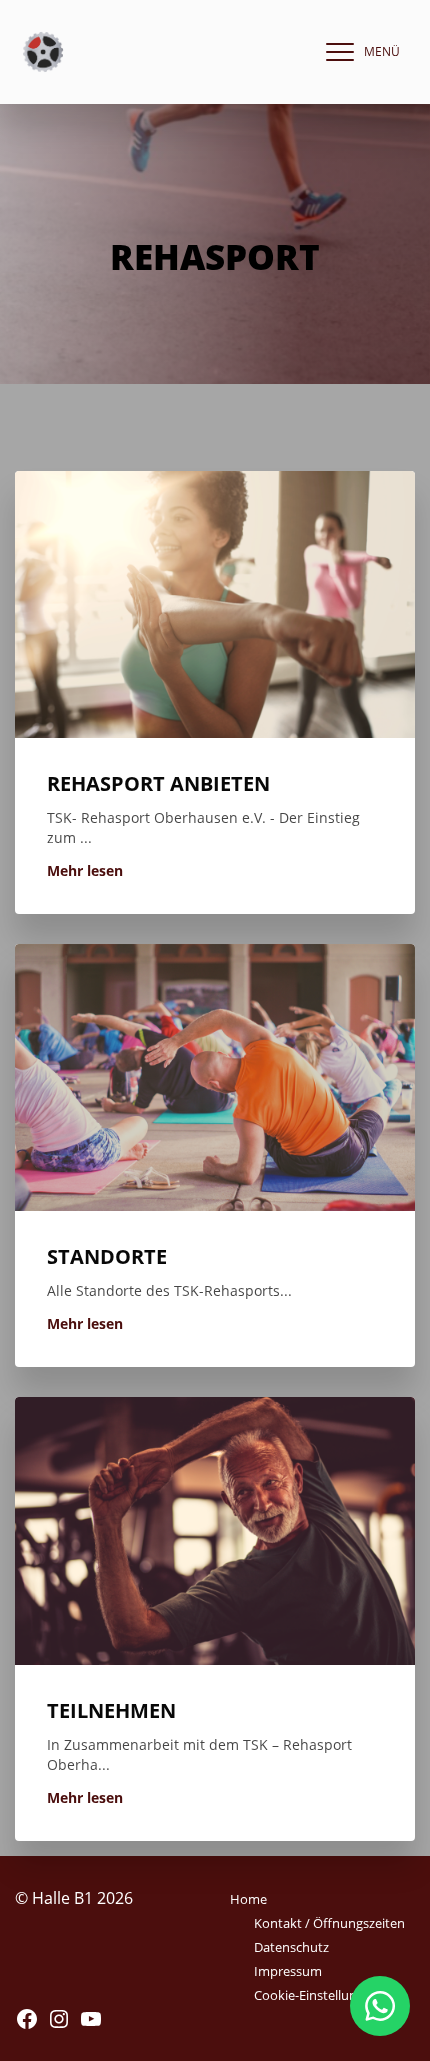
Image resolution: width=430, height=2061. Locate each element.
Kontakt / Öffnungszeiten (329, 1923)
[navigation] (358, 52)
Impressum (288, 1971)
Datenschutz (291, 1947)
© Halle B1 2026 (74, 1898)
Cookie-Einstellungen (316, 1995)
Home (248, 1899)
